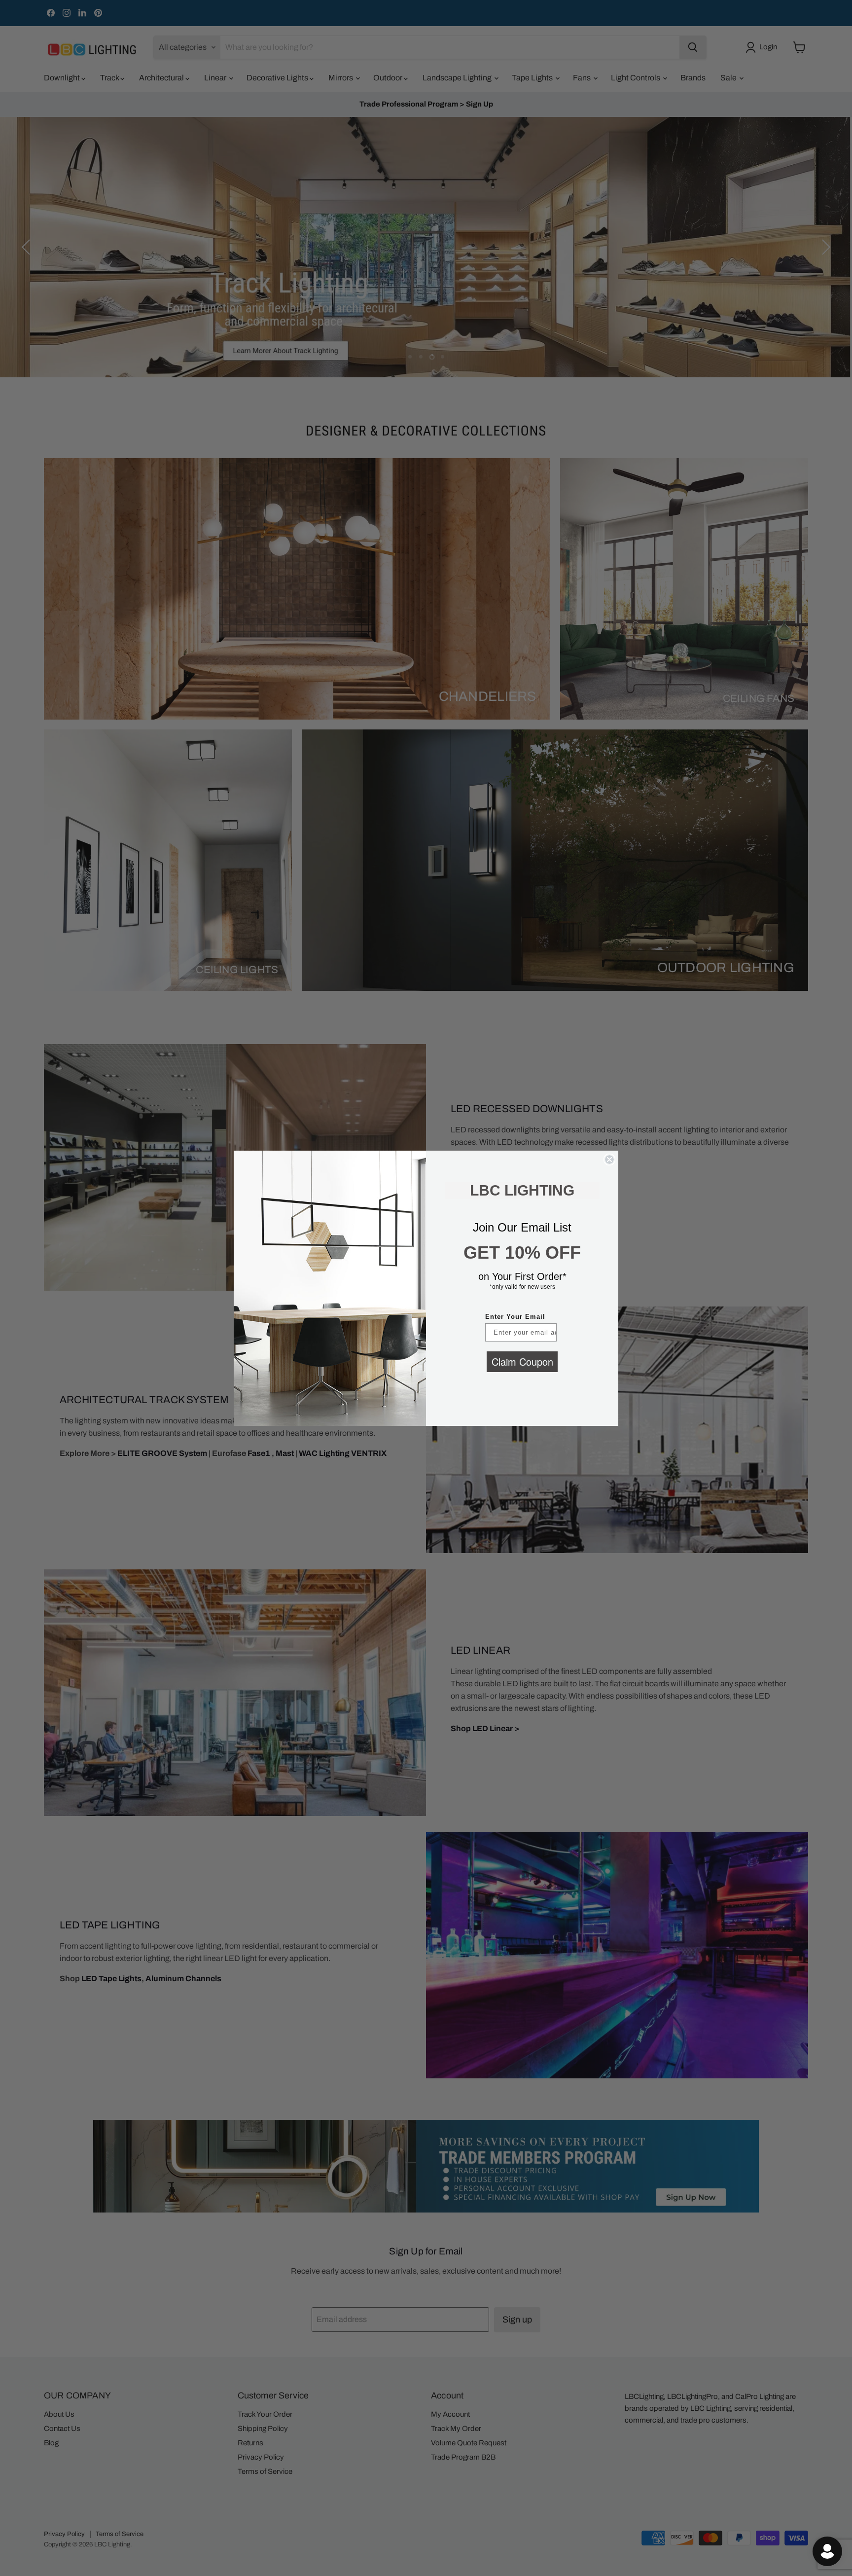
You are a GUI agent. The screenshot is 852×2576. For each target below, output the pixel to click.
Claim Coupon (522, 1361)
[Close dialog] (609, 1160)
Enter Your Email (515, 1317)
